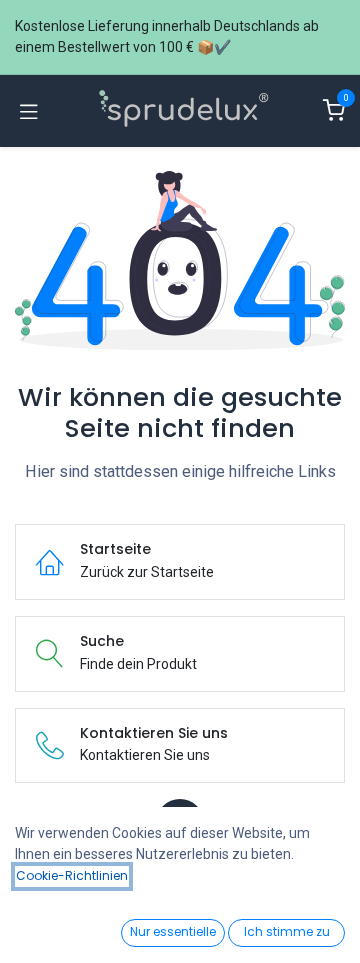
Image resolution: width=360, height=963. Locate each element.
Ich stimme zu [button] (287, 931)
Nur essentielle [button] (173, 931)
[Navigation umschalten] (29, 111)
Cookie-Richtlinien (72, 875)
